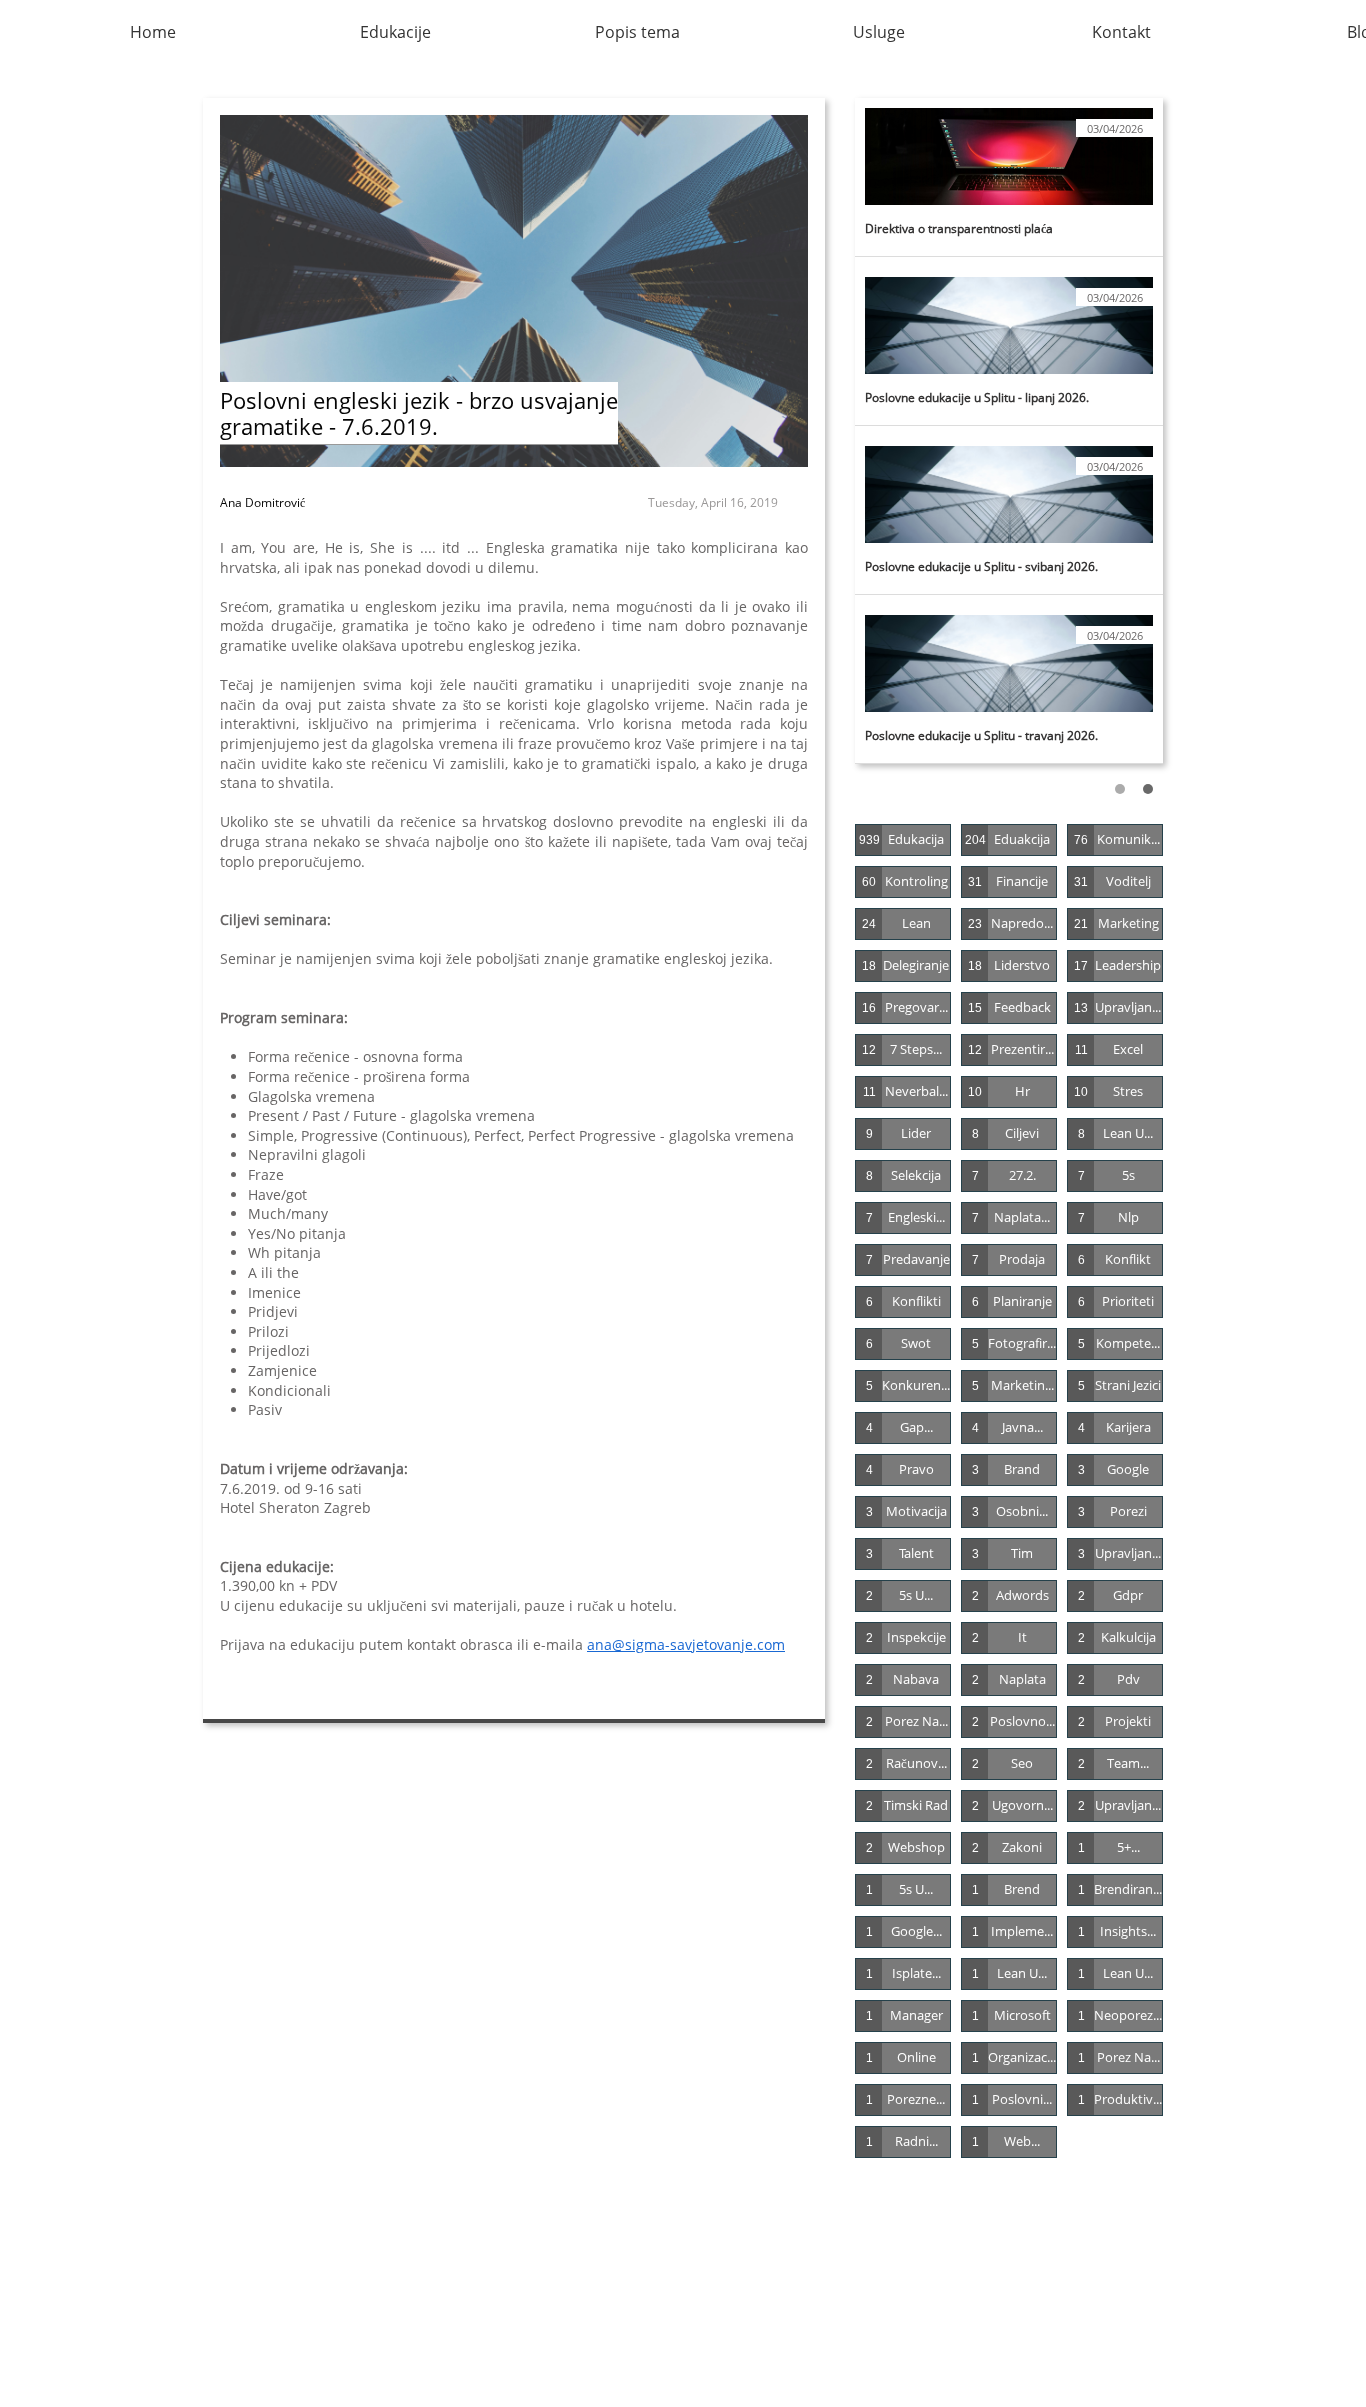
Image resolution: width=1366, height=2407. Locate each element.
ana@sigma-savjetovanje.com (686, 1644)
